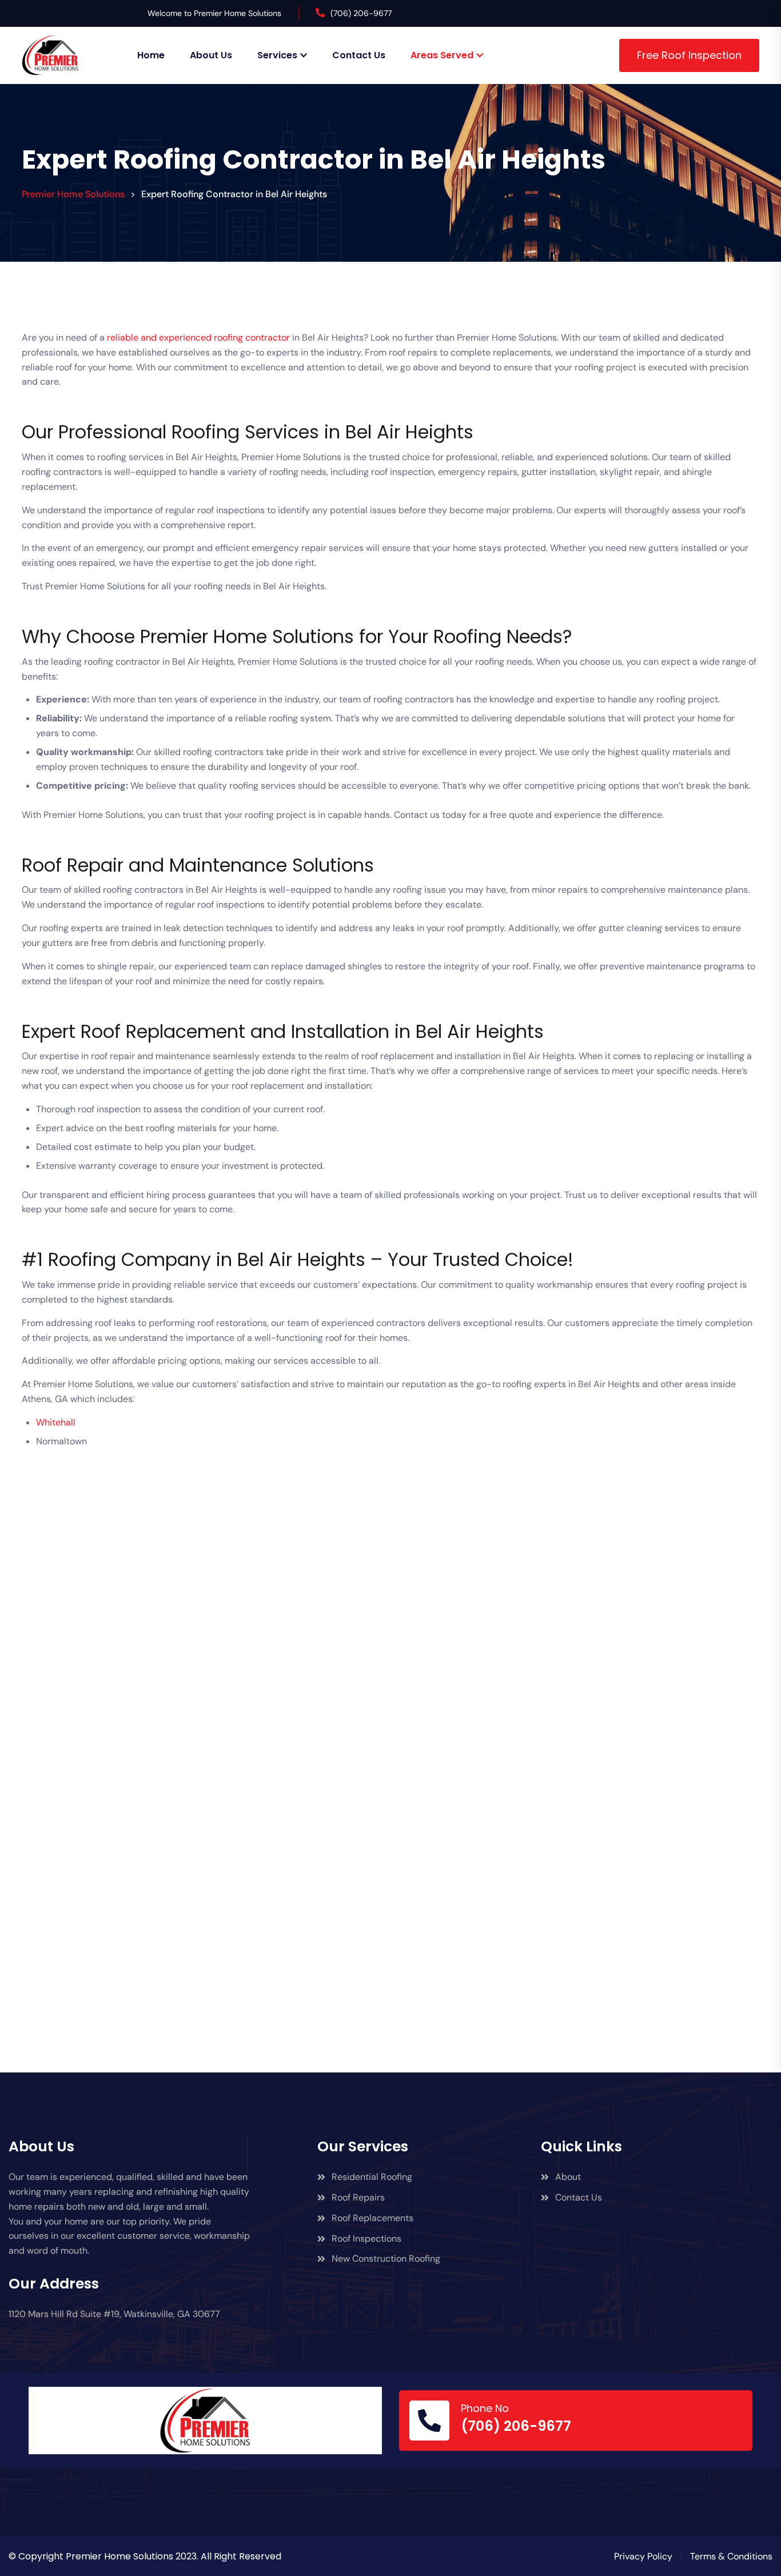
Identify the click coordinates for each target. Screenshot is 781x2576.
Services (277, 55)
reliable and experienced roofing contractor (198, 338)
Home (151, 55)
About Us (211, 55)
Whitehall (56, 1422)
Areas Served (442, 55)
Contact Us (359, 55)
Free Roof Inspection (689, 55)
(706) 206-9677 (361, 13)
